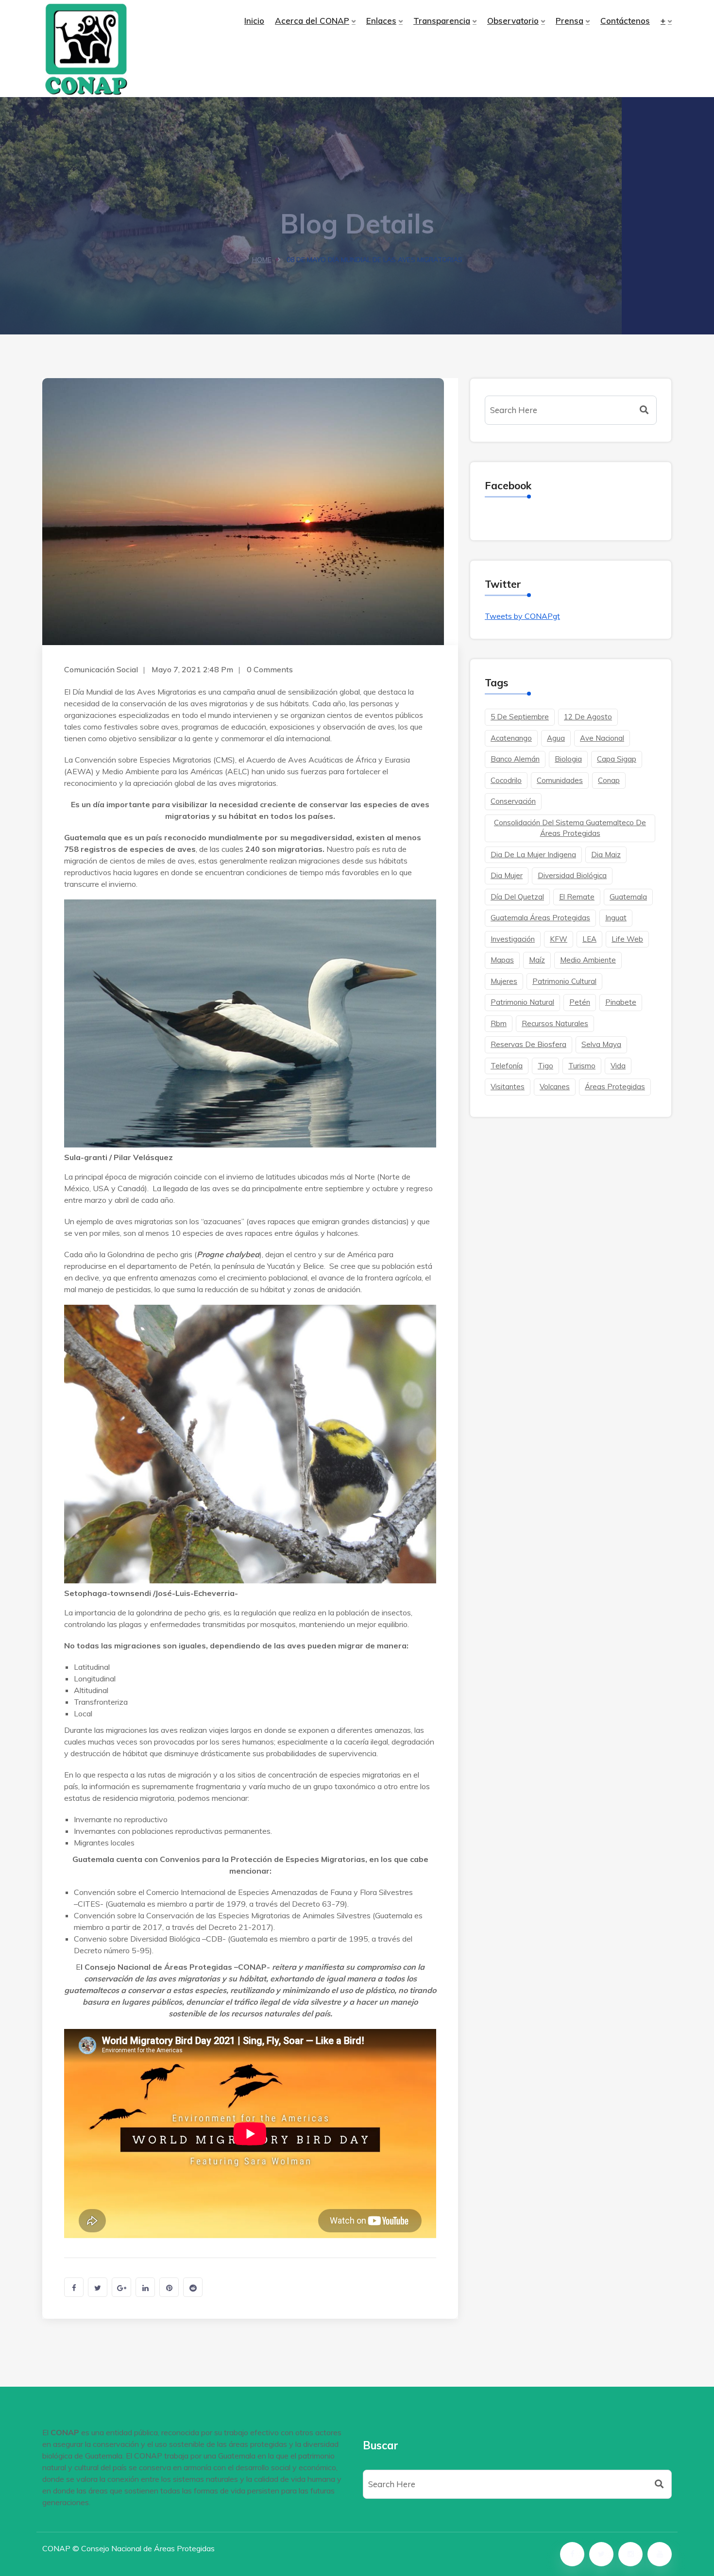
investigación (513, 939)
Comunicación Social (101, 669)
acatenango (511, 738)
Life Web (627, 939)
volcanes (555, 1087)
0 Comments (270, 669)
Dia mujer (507, 875)
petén (580, 1002)
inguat (616, 918)
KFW (559, 939)
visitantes (508, 1087)
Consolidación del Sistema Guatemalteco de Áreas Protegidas (570, 828)
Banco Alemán (515, 759)
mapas (502, 960)
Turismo (582, 1066)
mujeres (504, 981)
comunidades (560, 780)
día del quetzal (517, 897)
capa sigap (617, 759)
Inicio (254, 21)
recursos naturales (555, 1023)
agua (556, 738)
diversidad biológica (572, 875)
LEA (589, 939)
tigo (545, 1066)
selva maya (601, 1044)
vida (618, 1066)
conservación (513, 801)
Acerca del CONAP (312, 21)
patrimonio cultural (564, 981)
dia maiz (606, 855)
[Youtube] (660, 2554)
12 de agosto (588, 717)
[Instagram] (630, 2554)
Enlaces (381, 21)
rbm (499, 1023)
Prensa (569, 21)
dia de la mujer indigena (533, 855)
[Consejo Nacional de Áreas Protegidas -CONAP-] (117, 49)
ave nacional (602, 738)
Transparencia (442, 21)
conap (609, 780)
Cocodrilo (506, 780)
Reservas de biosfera (528, 1044)
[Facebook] (572, 2554)
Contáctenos (625, 21)
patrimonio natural (522, 1002)
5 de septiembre (520, 717)
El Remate (577, 897)
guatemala (628, 897)
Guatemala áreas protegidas (540, 918)
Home (262, 260)
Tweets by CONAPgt (522, 616)
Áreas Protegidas (615, 1087)
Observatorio (513, 21)
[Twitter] (601, 2554)
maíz (537, 960)
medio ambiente (588, 960)
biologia (568, 759)
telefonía (507, 1066)
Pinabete (621, 1002)
